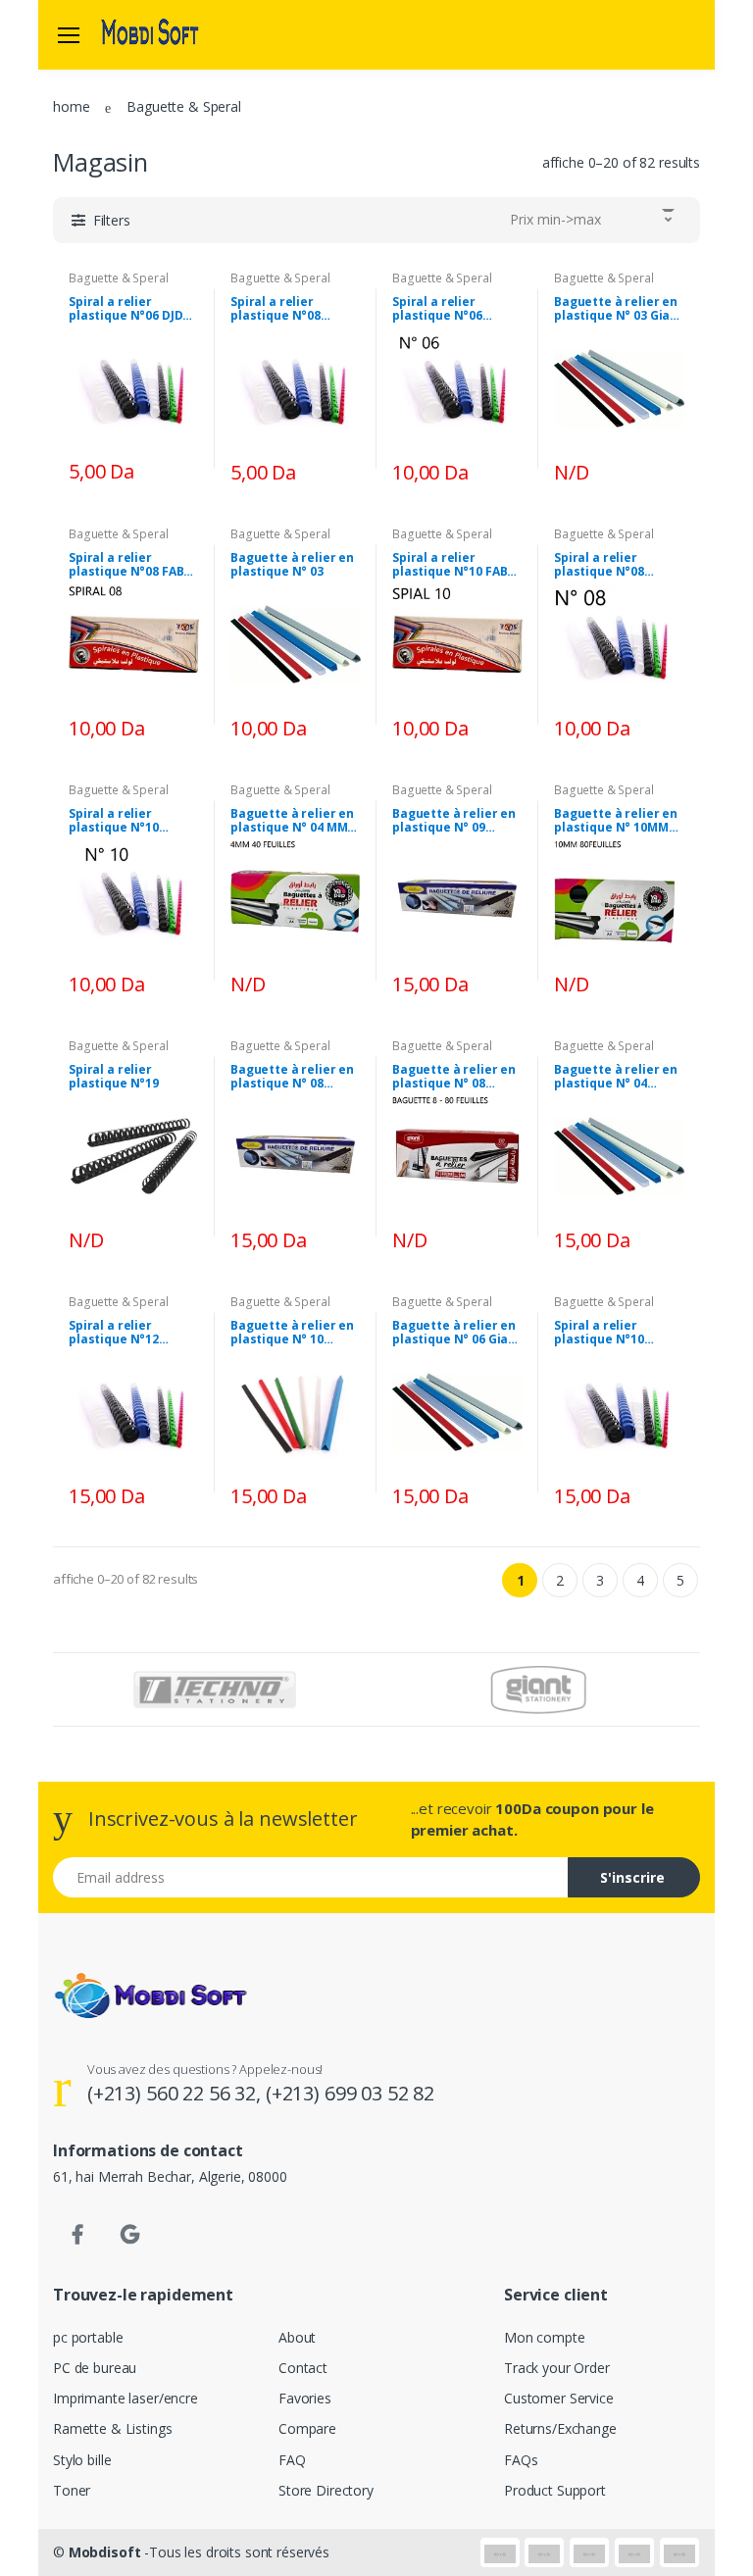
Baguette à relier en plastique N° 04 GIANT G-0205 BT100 (616, 1077)
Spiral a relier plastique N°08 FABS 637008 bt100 (129, 565)
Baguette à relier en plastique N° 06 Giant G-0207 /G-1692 (457, 1333)
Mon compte (545, 2337)
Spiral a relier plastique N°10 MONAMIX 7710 (114, 821)
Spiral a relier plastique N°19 (114, 1077)
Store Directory (326, 2490)
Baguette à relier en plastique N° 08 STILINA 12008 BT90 (292, 1077)
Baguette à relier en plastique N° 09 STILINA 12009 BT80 (454, 821)
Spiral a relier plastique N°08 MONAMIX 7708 (599, 565)
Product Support (555, 2490)
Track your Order (557, 2368)
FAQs (521, 2460)
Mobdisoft (105, 2552)
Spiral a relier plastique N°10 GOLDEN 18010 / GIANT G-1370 (601, 1333)
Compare (307, 2428)
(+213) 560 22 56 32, (176, 2093)
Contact (303, 2368)
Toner (72, 2490)
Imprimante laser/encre (125, 2398)
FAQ (292, 2460)
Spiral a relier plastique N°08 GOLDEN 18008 (276, 309)
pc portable (88, 2337)
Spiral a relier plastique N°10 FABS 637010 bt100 (453, 565)
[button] (101, 220)
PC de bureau (95, 2368)
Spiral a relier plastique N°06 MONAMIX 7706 (437, 309)
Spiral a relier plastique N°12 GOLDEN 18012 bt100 (130, 1333)
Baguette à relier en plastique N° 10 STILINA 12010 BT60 (292, 1333)
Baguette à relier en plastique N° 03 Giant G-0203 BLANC (619, 309)
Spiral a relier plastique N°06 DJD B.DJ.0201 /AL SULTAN (132, 309)
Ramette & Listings (112, 2428)
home (71, 106)
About (297, 2337)
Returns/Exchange (560, 2428)
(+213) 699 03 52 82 (350, 2093)
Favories (305, 2398)
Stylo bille (82, 2460)
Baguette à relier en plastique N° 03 (292, 565)
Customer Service (559, 2398)
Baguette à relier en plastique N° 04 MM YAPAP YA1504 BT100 (292, 821)
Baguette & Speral (119, 278)
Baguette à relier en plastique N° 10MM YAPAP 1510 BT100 (616, 821)
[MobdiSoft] (150, 34)
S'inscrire (632, 1877)
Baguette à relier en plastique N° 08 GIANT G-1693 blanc (454, 1077)
